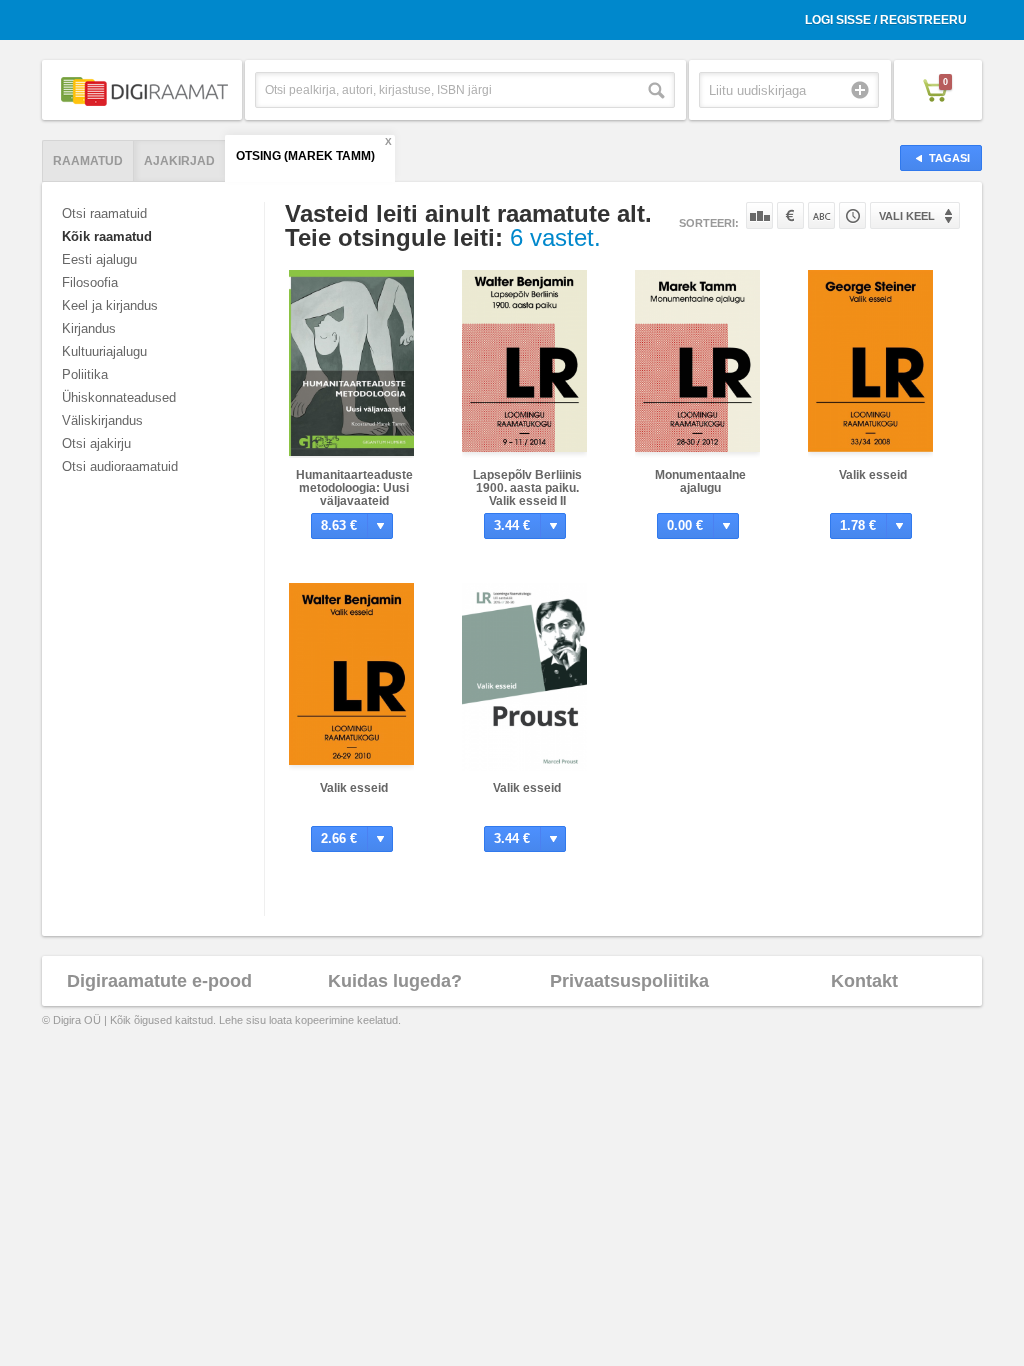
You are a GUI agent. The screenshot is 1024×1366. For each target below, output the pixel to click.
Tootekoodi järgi (852, 215)
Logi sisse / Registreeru (886, 20)
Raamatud (88, 161)
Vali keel (907, 216)
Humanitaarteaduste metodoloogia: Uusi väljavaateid (354, 488)
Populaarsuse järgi (759, 215)
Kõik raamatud (107, 236)
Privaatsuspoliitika (629, 981)
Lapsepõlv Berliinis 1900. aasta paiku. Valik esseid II (527, 488)
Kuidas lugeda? (395, 981)
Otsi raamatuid (104, 213)
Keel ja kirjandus (110, 305)
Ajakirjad (179, 161)
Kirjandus (89, 328)
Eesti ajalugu (99, 259)
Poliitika (85, 374)
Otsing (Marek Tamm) (305, 156)
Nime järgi (821, 215)
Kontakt (864, 981)
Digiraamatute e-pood (159, 981)
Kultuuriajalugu (104, 351)
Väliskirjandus (102, 420)
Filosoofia (90, 282)
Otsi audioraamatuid (120, 466)
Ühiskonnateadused (119, 397)
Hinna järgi (790, 215)
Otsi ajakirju (96, 443)
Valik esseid (873, 475)
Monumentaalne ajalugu (700, 481)
